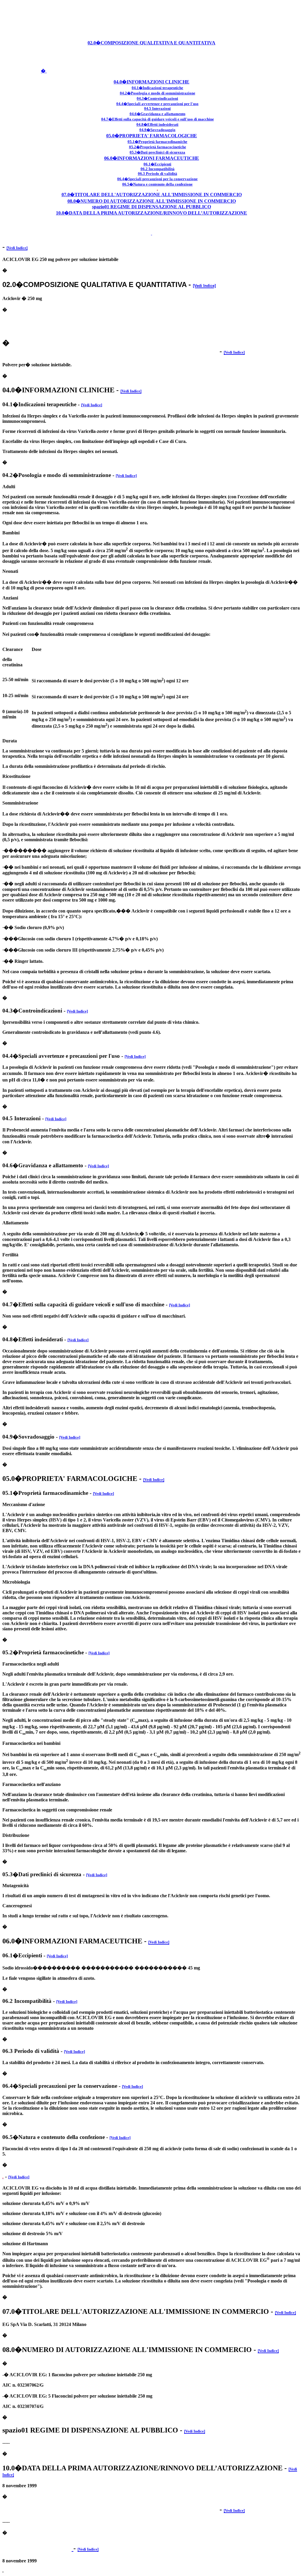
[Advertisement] (151, 16)
